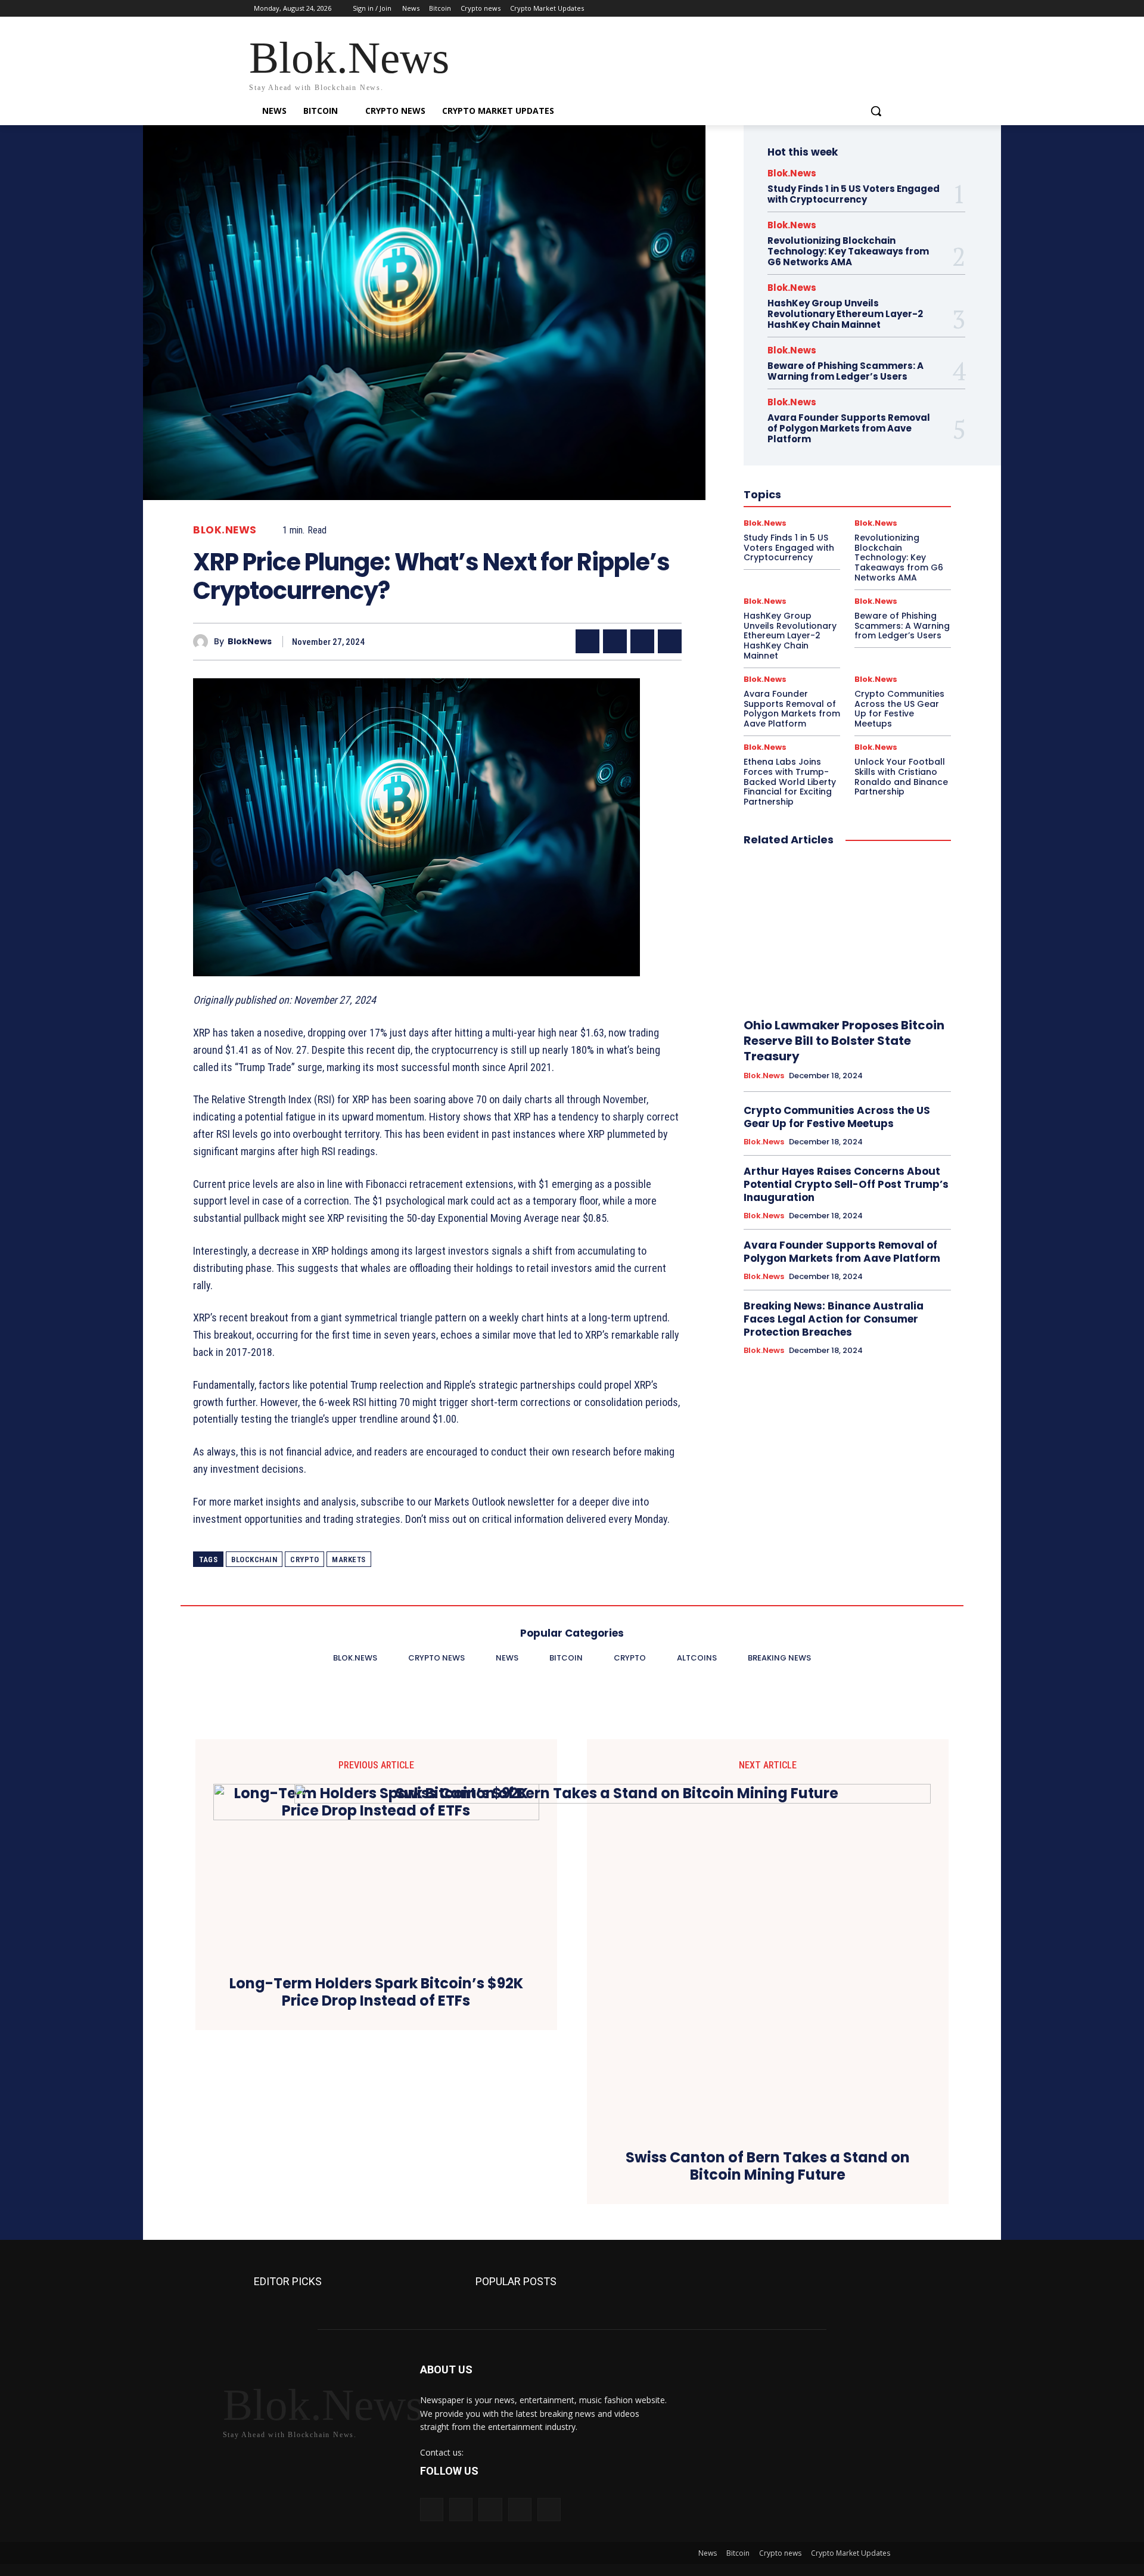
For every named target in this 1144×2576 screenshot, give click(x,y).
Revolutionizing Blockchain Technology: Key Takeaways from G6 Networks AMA (848, 251)
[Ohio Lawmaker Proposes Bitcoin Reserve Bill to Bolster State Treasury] (847, 933)
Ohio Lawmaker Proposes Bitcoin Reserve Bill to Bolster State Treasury (844, 1041)
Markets (349, 1559)
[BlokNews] (203, 642)
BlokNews (250, 642)
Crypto (304, 1559)
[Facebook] (817, 9)
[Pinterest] (642, 641)
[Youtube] (883, 9)
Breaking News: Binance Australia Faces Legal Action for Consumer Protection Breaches (834, 1319)
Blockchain (254, 1559)
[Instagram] (834, 9)
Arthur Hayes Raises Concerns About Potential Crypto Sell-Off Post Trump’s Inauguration (846, 1184)
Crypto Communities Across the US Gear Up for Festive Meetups (899, 709)
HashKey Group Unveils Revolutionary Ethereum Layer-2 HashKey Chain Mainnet (845, 314)
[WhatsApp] (670, 641)
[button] (876, 111)
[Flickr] (490, 2510)
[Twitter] (851, 9)
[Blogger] (432, 2510)
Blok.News (225, 530)
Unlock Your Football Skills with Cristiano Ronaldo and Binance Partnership (901, 777)
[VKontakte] (549, 2510)
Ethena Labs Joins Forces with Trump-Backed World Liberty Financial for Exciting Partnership (790, 782)
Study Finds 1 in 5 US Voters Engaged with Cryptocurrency (854, 194)
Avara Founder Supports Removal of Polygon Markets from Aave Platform (849, 428)
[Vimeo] (867, 9)
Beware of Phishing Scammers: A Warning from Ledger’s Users (845, 371)
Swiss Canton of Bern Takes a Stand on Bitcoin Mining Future (768, 2167)
